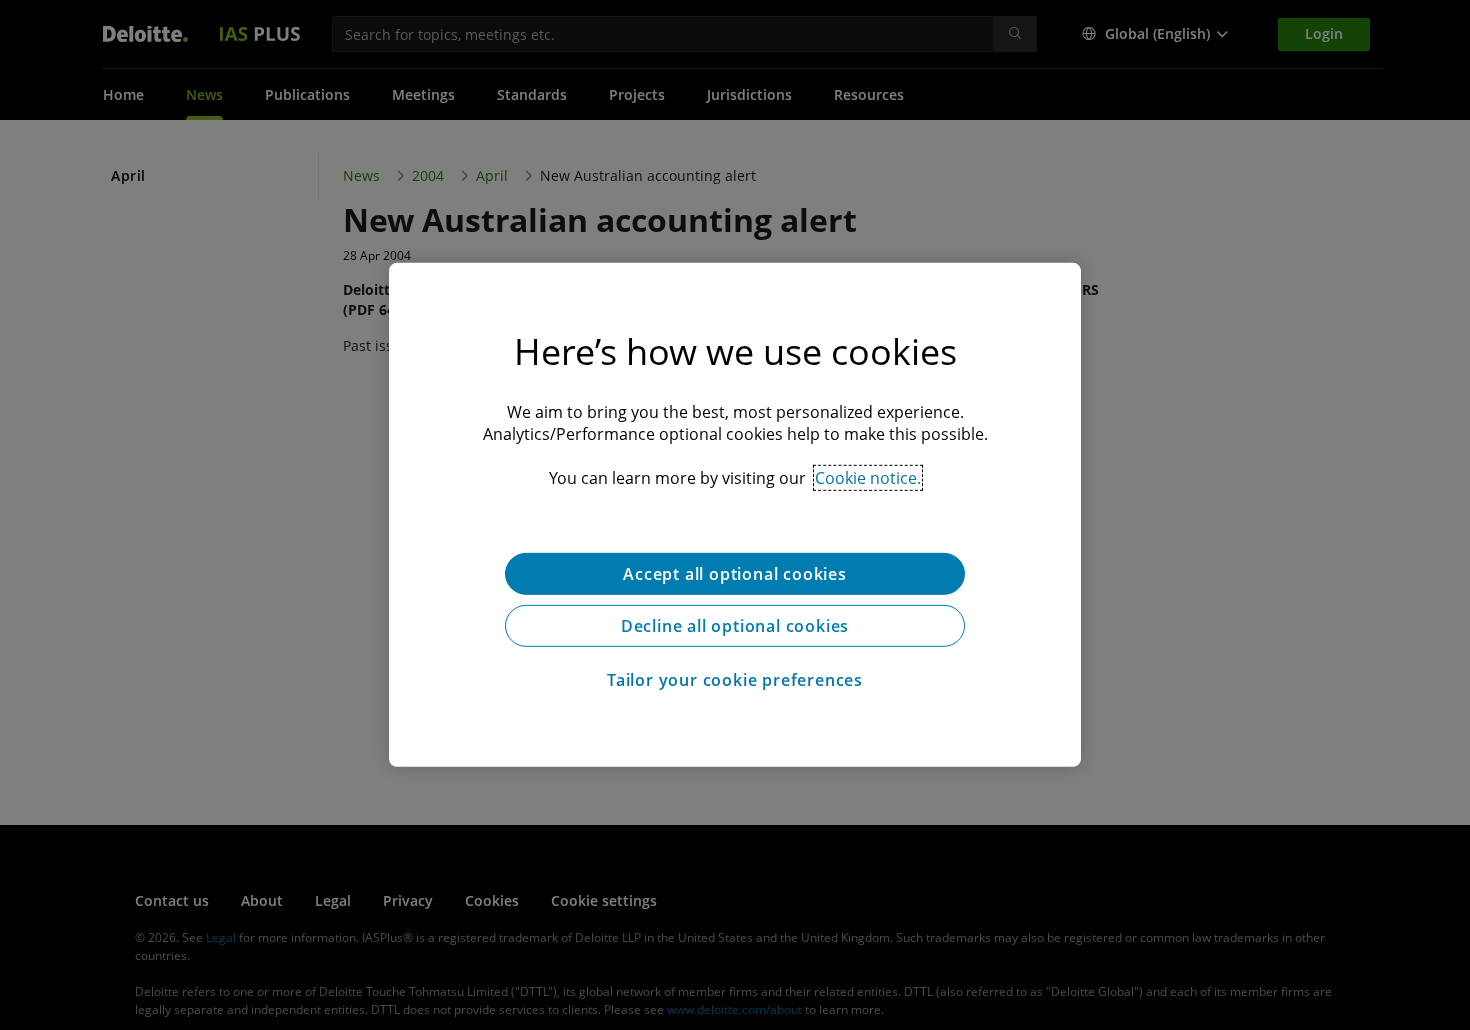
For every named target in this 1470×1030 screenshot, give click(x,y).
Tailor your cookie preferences (735, 680)
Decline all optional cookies (735, 626)
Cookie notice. (868, 478)
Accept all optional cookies (735, 574)
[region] (735, 515)
